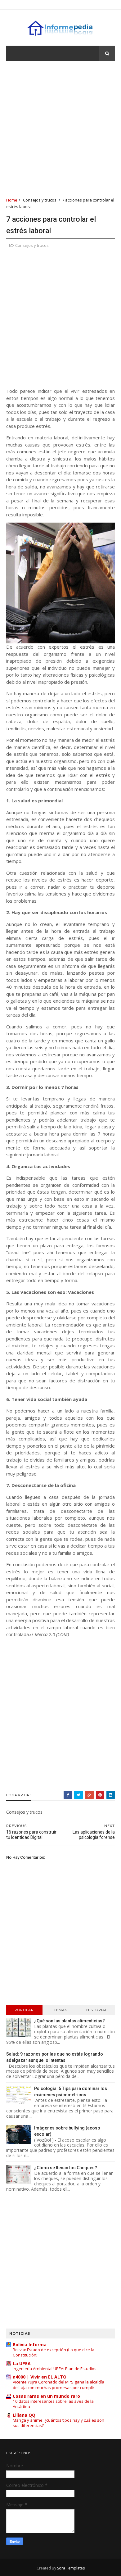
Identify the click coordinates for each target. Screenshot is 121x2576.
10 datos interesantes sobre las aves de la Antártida (53, 2404)
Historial (97, 2010)
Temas (60, 2010)
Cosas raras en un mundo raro (46, 2396)
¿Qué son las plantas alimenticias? (69, 2021)
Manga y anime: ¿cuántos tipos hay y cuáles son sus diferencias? (58, 2423)
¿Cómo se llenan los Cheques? (66, 2168)
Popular (24, 2010)
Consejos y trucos (40, 200)
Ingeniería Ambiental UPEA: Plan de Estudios (55, 2369)
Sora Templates (71, 2568)
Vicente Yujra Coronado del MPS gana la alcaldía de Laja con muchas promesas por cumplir (58, 2385)
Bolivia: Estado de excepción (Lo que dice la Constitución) (54, 2352)
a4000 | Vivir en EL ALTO (40, 2377)
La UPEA (22, 2363)
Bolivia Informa (30, 2345)
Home (12, 200)
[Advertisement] (60, 129)
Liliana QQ (24, 2415)
